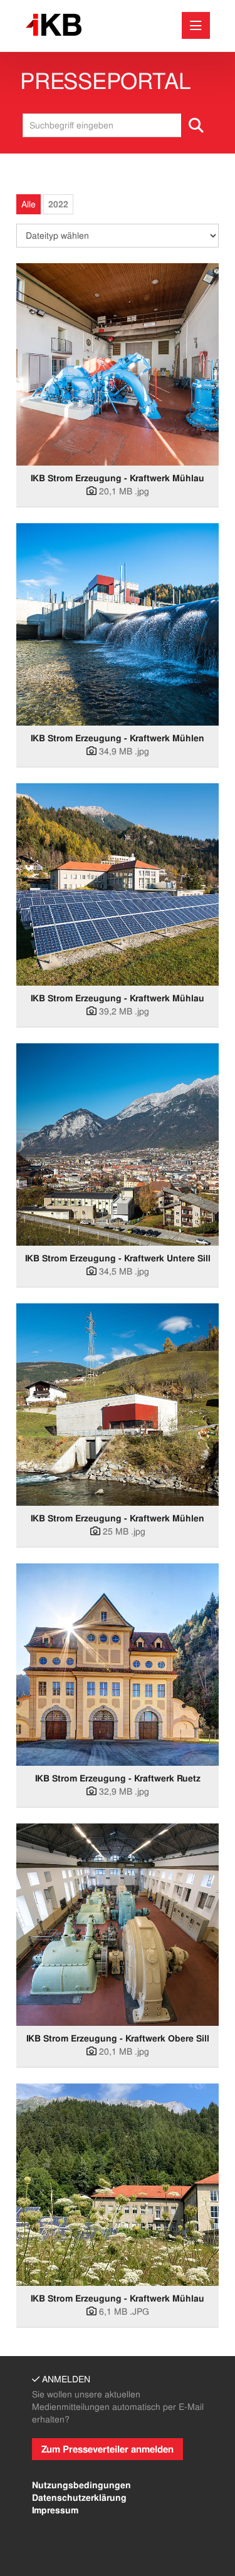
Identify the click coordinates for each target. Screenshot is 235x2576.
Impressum (55, 2510)
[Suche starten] (197, 125)
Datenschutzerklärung (79, 2498)
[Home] (54, 25)
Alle (29, 204)
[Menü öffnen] (196, 25)
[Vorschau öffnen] (118, 364)
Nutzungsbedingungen (81, 2485)
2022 (58, 204)
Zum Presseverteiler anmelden (107, 2449)
